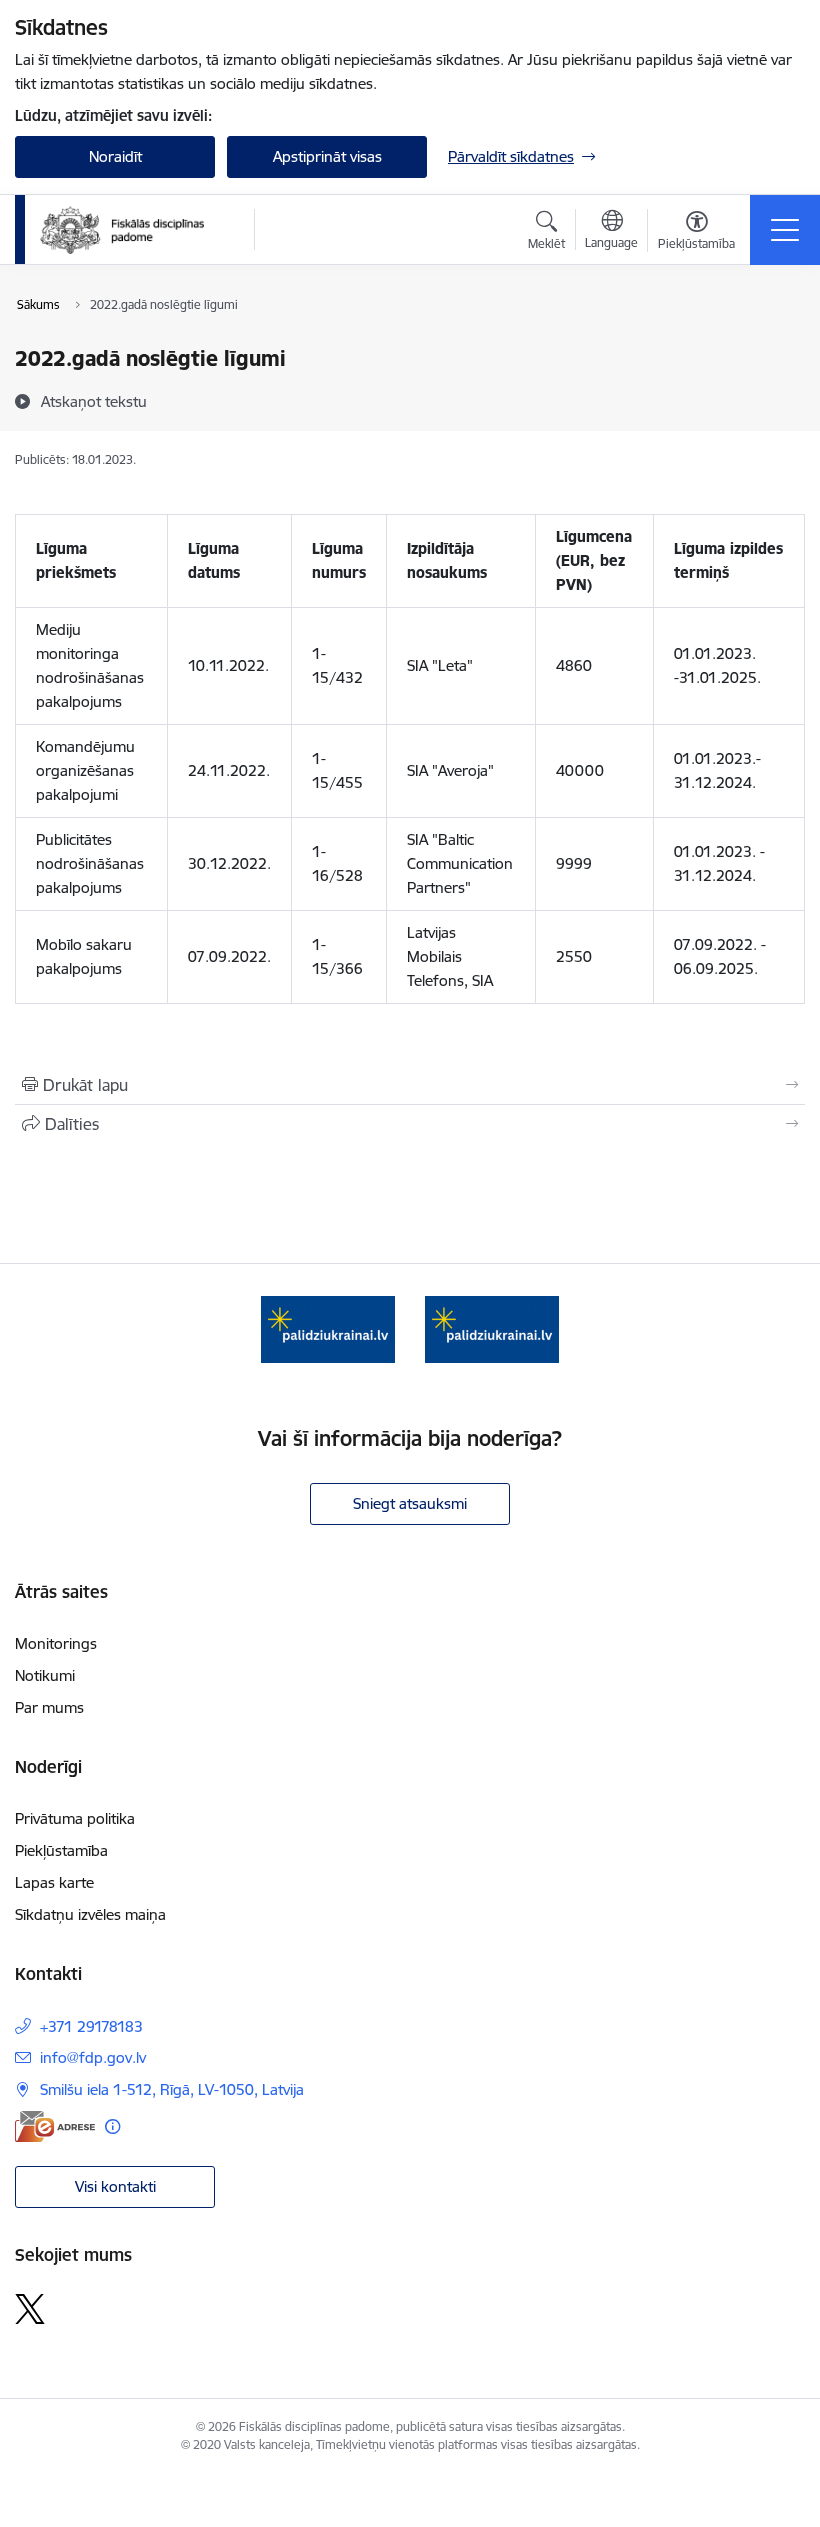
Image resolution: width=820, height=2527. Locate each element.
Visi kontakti (115, 2186)
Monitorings (56, 1643)
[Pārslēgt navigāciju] (785, 230)
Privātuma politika (75, 1818)
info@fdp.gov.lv (93, 2057)
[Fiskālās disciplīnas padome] (122, 230)
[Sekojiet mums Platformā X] (30, 2309)
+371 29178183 (91, 2026)
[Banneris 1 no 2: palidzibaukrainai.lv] (328, 1327)
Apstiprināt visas (327, 156)
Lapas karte (54, 1882)
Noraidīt (115, 156)
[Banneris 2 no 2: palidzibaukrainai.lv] (492, 1327)
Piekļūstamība (61, 1850)
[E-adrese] (55, 2126)
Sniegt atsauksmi (410, 1503)
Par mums (49, 1707)
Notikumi (45, 1675)
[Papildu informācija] (112, 2126)
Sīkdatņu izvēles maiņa (90, 1914)
